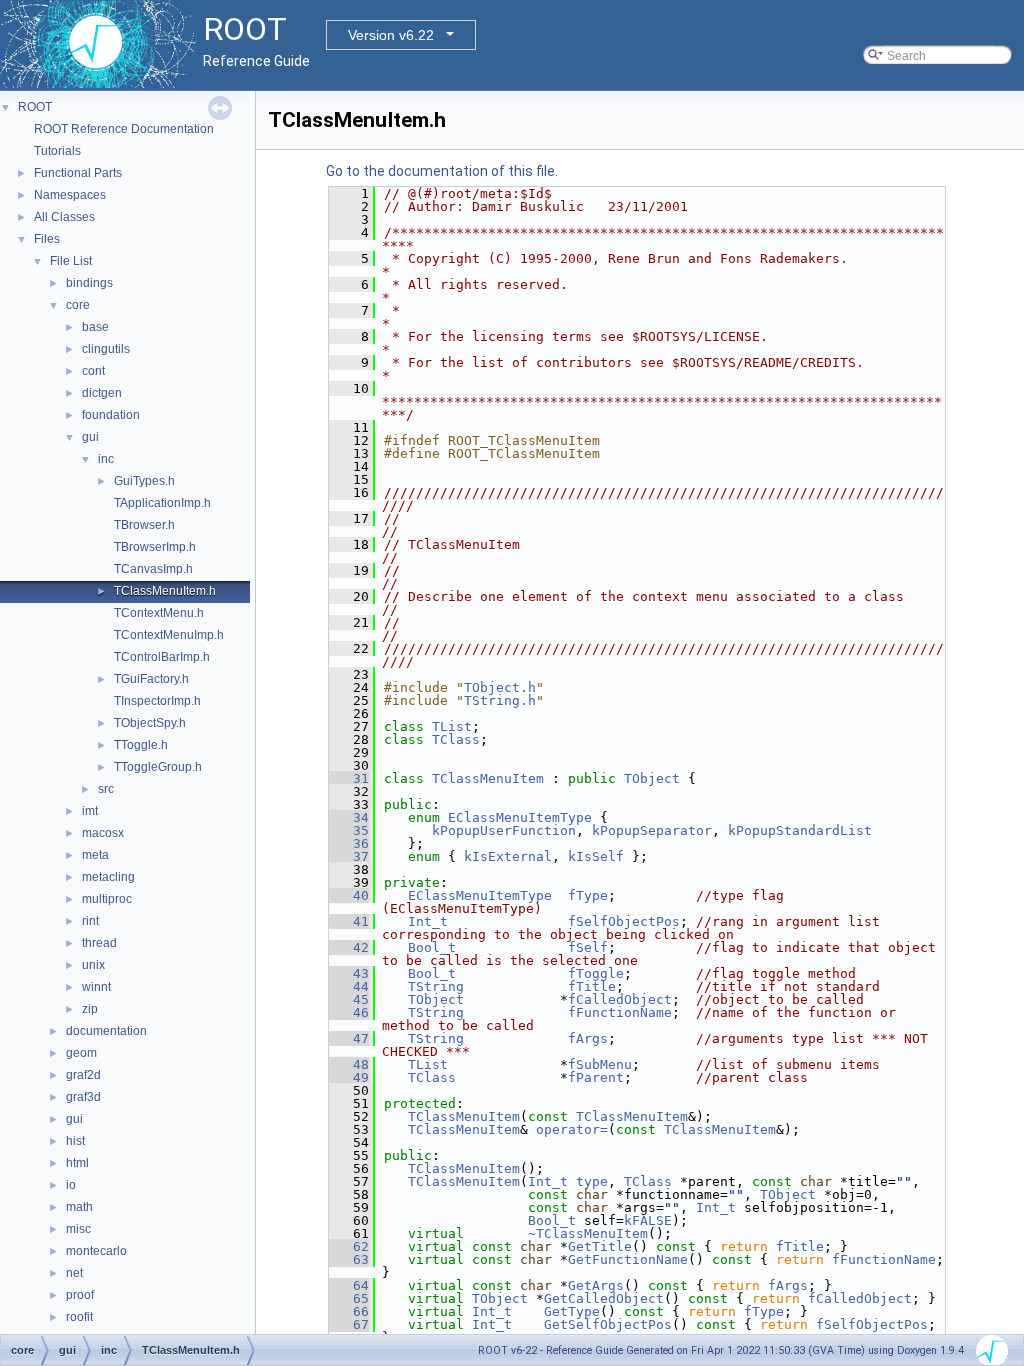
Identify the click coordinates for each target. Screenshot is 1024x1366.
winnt (96, 987)
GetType (572, 1311)
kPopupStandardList (800, 830)
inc (106, 459)
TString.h (500, 700)
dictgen (102, 393)
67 (349, 1324)
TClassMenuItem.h (165, 591)
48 (349, 1064)
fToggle (596, 973)
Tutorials (57, 151)
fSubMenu (600, 1064)
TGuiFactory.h (151, 679)
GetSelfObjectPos (608, 1324)
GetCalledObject (604, 1298)
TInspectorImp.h (157, 701)
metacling (108, 877)
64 (349, 1285)
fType (588, 895)
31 (349, 778)
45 (349, 999)
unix (93, 965)
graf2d (83, 1075)
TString (436, 986)
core (78, 305)
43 (349, 973)
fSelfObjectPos (624, 921)
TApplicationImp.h (162, 503)
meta (95, 855)
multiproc (107, 899)
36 (349, 843)
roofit (79, 1317)
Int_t (428, 921)
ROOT (35, 107)
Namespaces (70, 195)
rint (90, 921)
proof (80, 1295)
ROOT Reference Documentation (124, 129)
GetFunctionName (628, 1259)
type (592, 1181)
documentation (106, 1031)
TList (452, 726)
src (106, 789)
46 (349, 1012)
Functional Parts (78, 173)
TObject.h (500, 687)
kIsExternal (508, 856)
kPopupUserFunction (504, 830)
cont (93, 371)
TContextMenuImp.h (169, 635)
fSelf (588, 947)
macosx (103, 833)
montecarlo (96, 1251)
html (77, 1163)
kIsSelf (596, 856)
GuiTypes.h (144, 481)
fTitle (592, 986)
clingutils (106, 349)
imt (90, 811)
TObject (652, 778)
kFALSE (648, 1220)
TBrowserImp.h (155, 547)
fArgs (588, 1038)
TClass (456, 739)
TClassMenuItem (488, 778)
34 (349, 817)
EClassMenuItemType (520, 817)
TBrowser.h (144, 525)
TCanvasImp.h (153, 569)
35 (349, 830)
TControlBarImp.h (162, 657)
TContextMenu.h (159, 613)
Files (47, 239)
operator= (572, 1129)
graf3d (83, 1097)
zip (90, 1009)
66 (349, 1311)
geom (81, 1053)
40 (349, 895)
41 (349, 921)
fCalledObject (620, 999)
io (71, 1185)
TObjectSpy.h (150, 723)
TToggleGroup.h (158, 767)
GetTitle (600, 1246)
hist (75, 1141)
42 (349, 947)
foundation (111, 415)
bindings (89, 283)
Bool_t (432, 947)
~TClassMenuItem (588, 1233)
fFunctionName (620, 1012)
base (95, 327)
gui (90, 437)
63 (349, 1259)
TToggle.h (141, 745)
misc (78, 1229)
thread (99, 943)
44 (349, 986)
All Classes (64, 217)
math (79, 1207)
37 (349, 856)
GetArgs (596, 1285)
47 (349, 1038)
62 (349, 1246)
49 (349, 1077)
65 (349, 1298)
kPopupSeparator (652, 830)
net (74, 1273)
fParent (596, 1077)
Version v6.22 (391, 35)
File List (71, 261)
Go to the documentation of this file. (442, 171)
